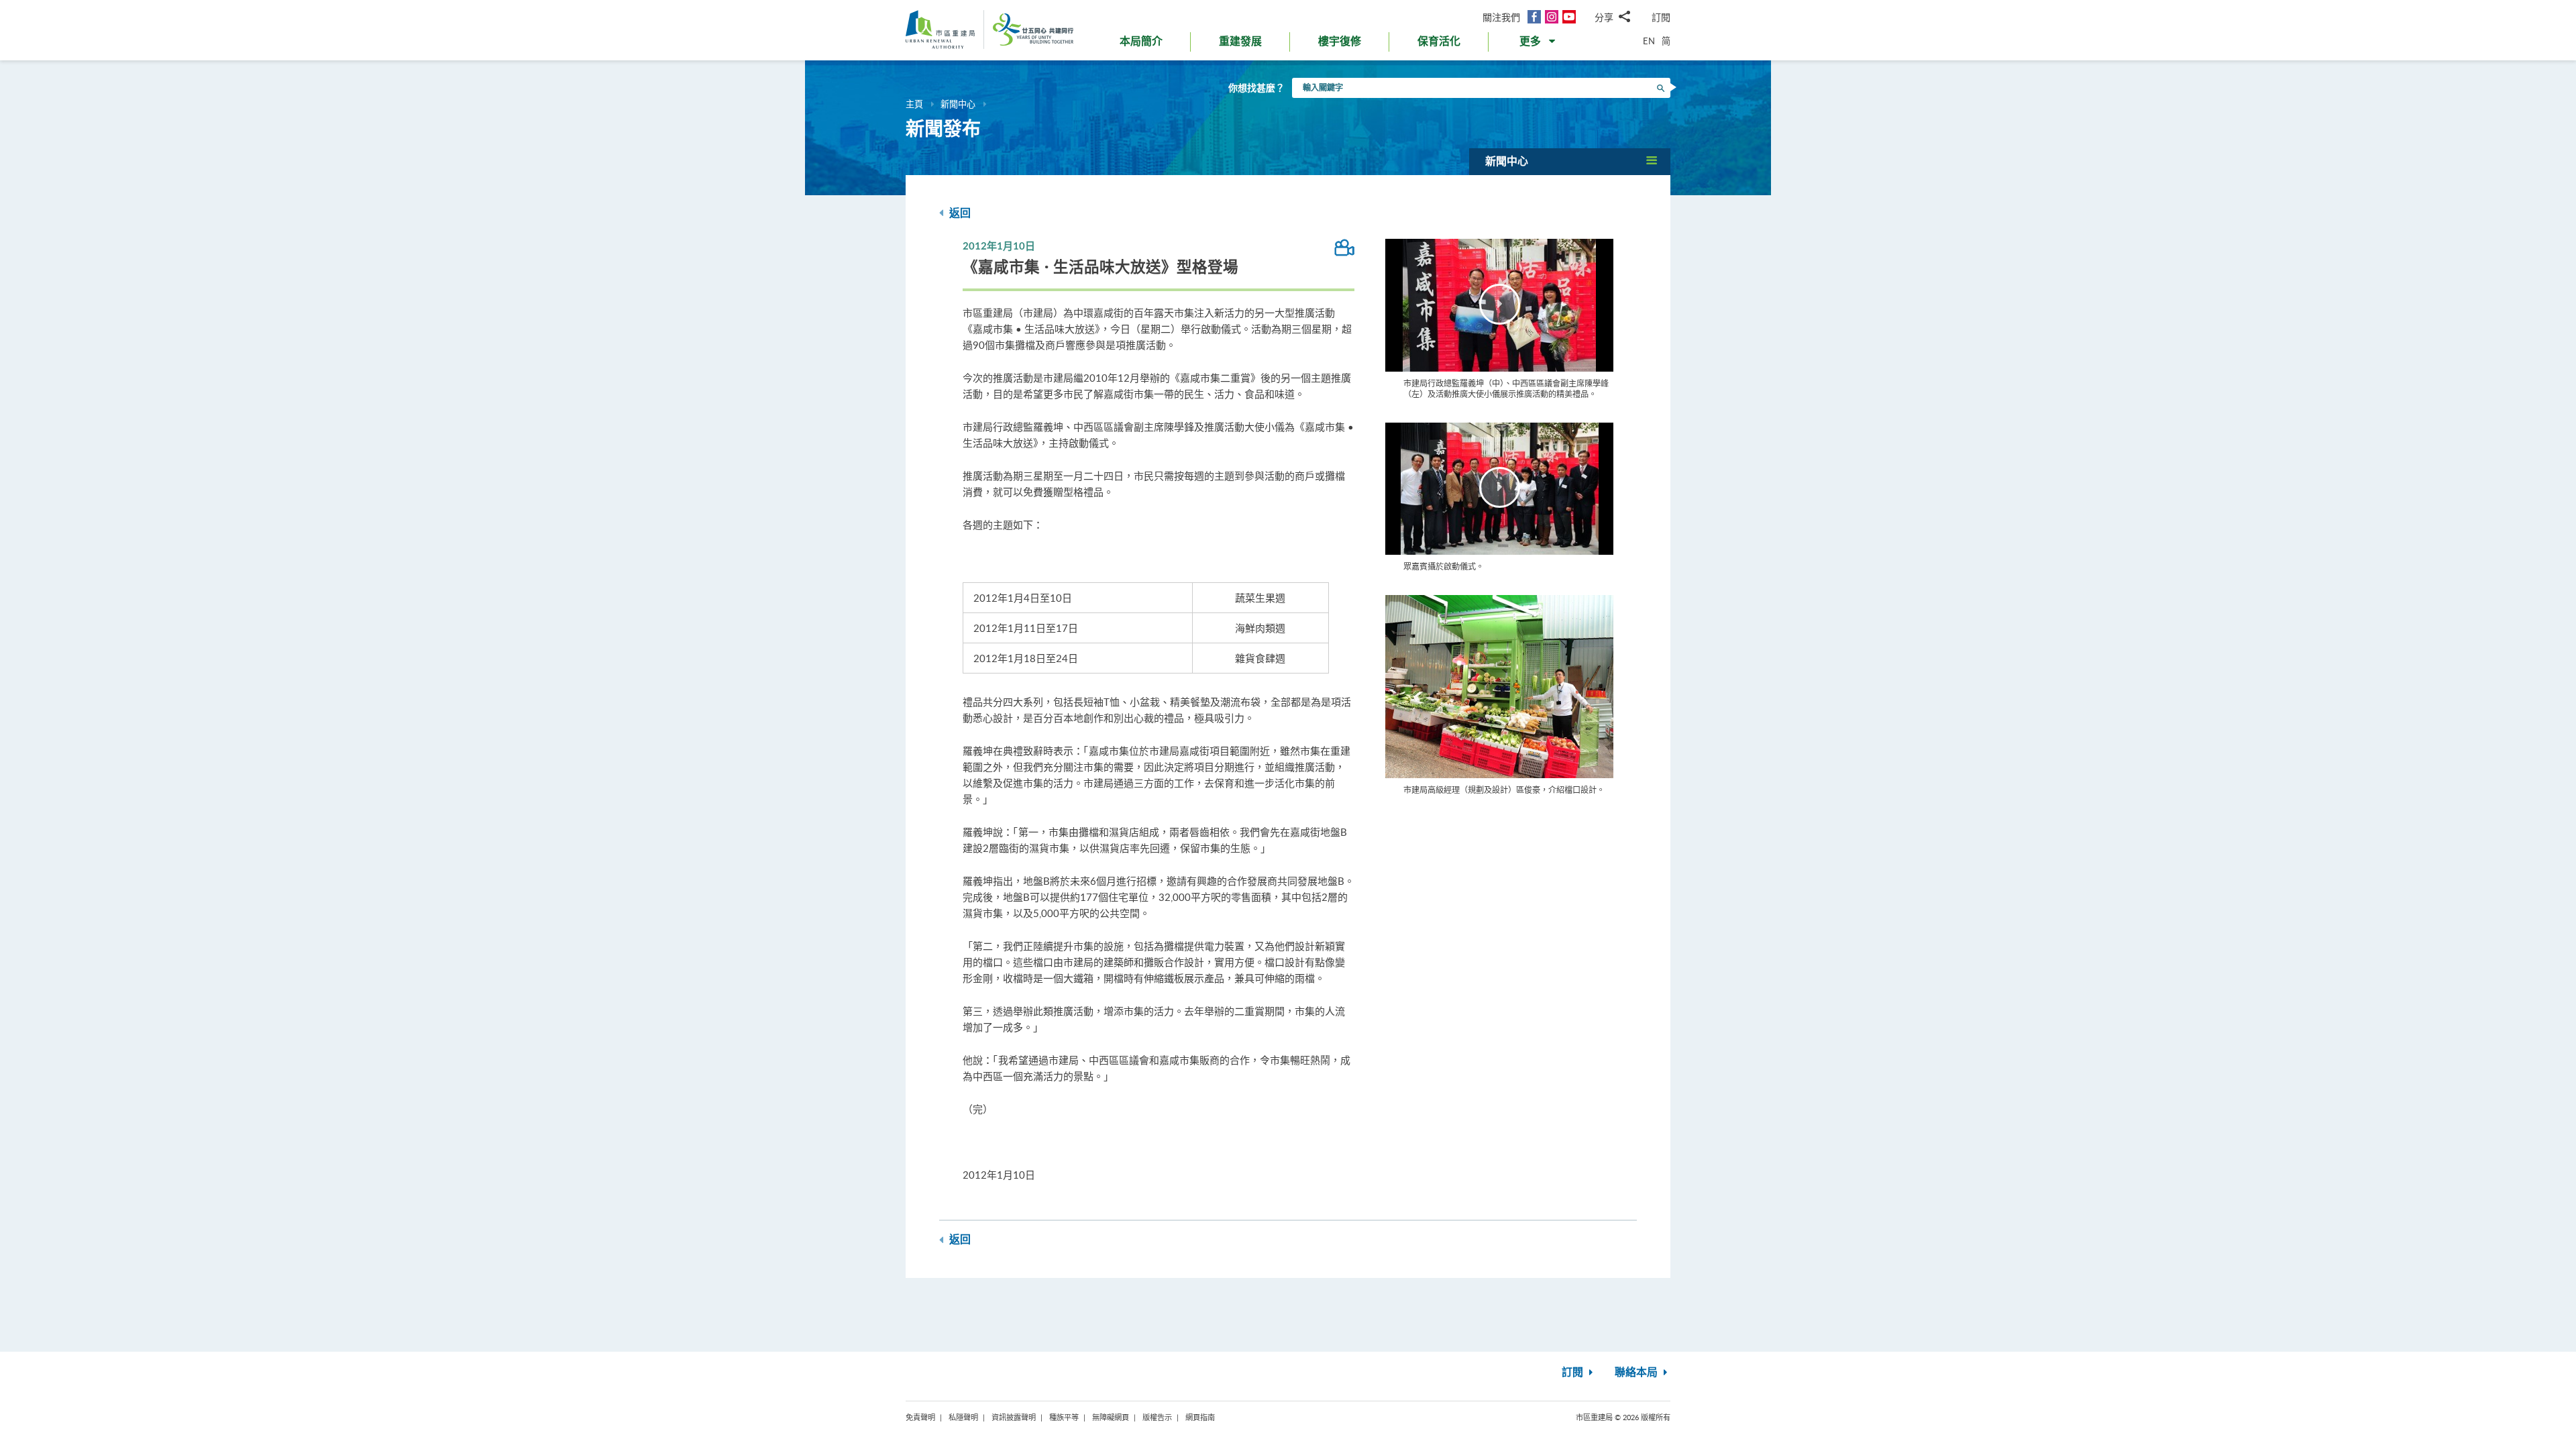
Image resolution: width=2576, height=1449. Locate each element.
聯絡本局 (1638, 1373)
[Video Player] (1499, 305)
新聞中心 (958, 104)
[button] (1539, 44)
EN (1649, 41)
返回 (959, 213)
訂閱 (1661, 17)
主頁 (914, 104)
